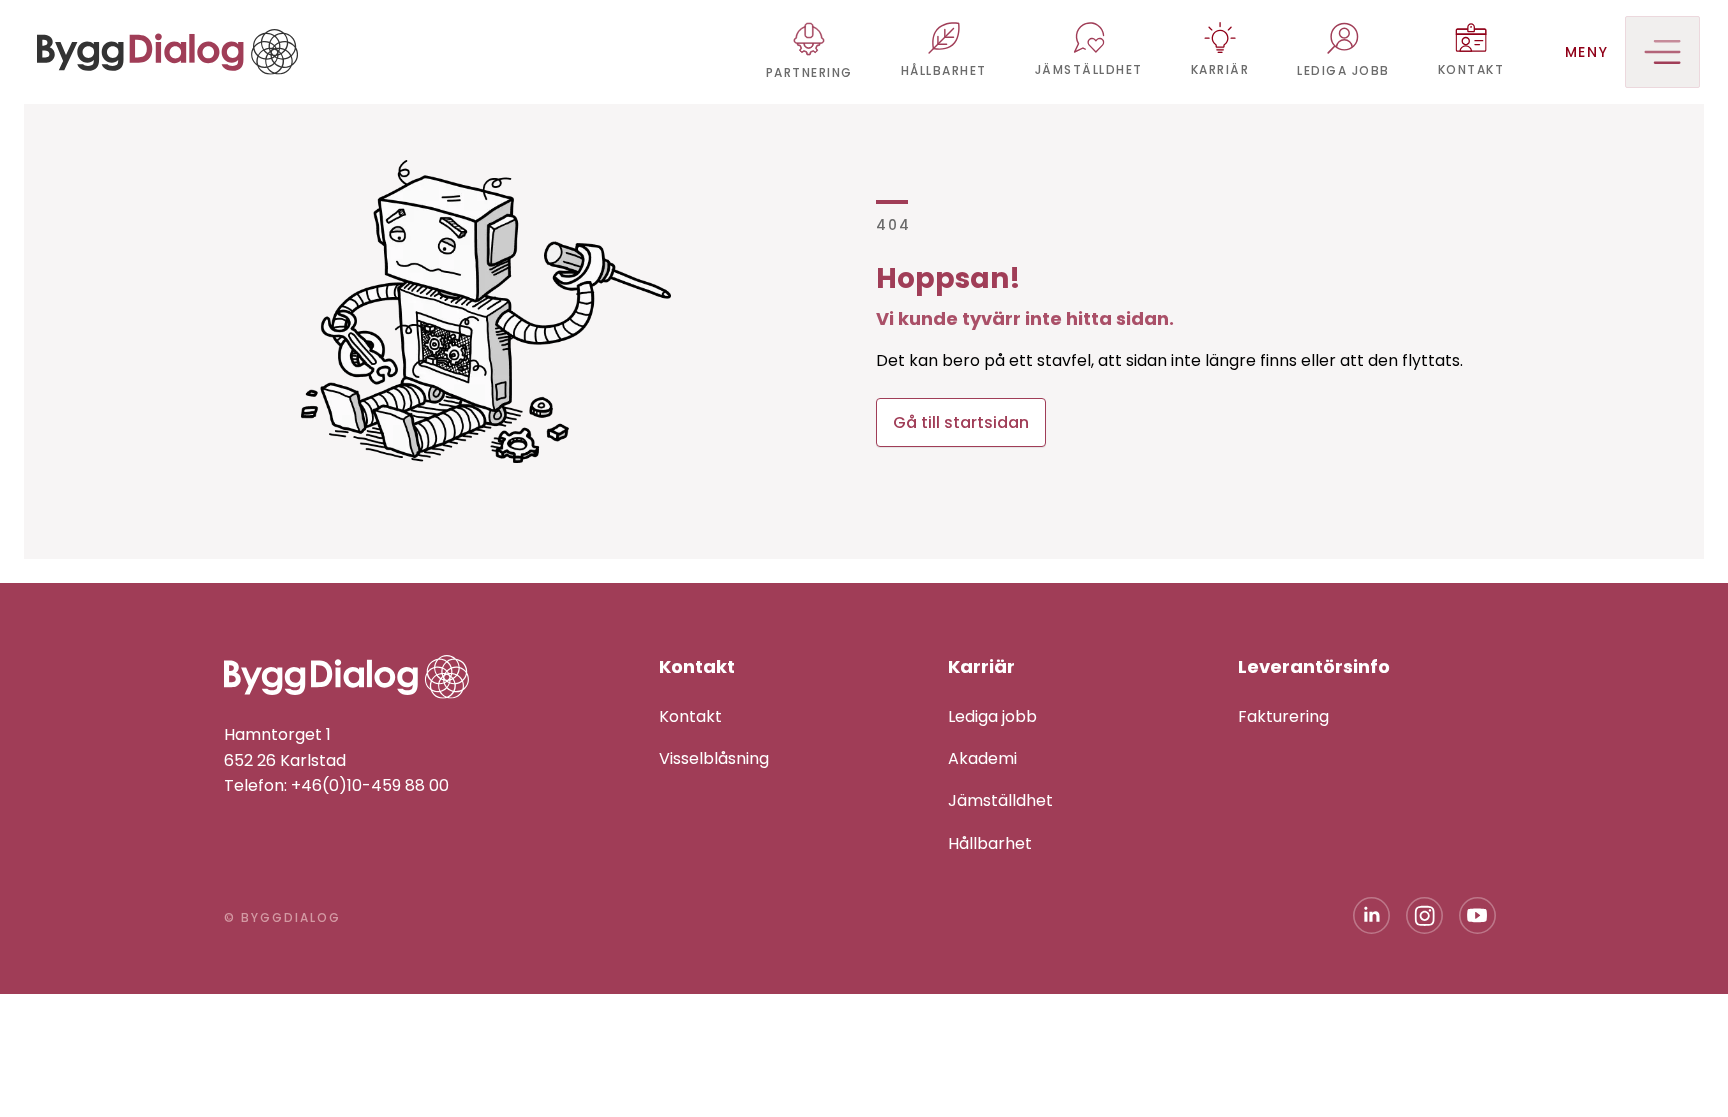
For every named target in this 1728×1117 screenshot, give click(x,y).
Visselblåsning (714, 758)
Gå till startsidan (961, 422)
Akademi (982, 758)
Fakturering (1283, 716)
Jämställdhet (1000, 800)
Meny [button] (1587, 52)
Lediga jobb (992, 716)
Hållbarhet (990, 843)
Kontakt (690, 716)
